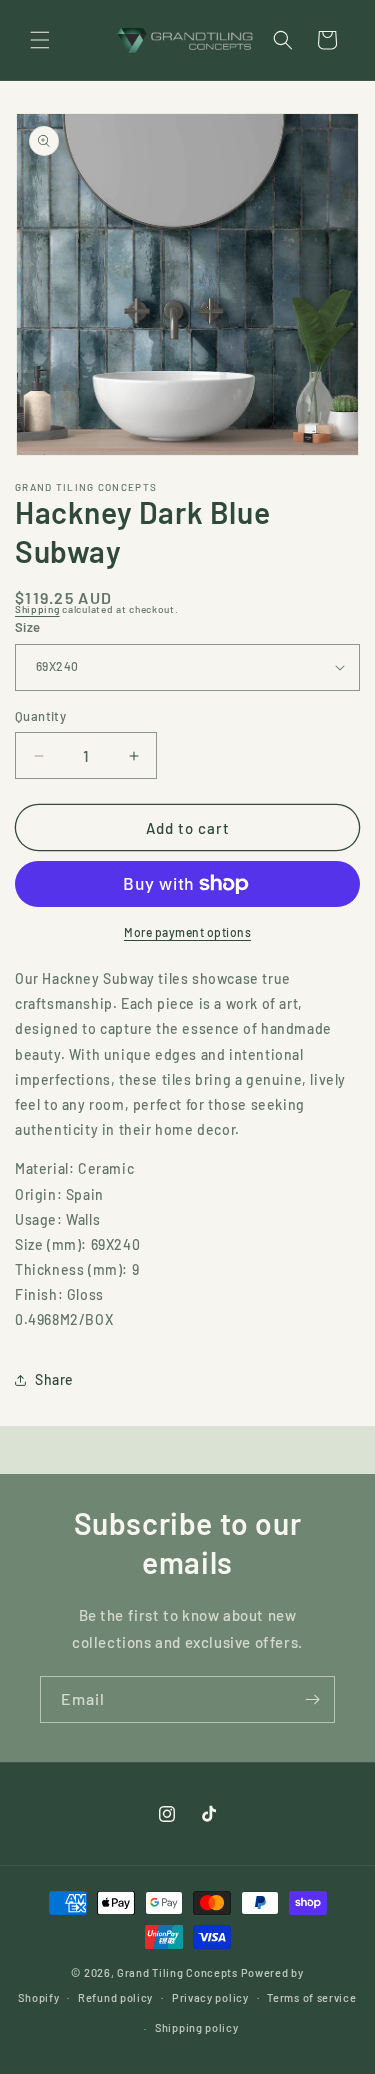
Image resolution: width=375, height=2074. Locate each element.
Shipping (37, 609)
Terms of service (311, 1997)
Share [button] (54, 1379)
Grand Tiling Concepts (178, 1972)
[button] (40, 40)
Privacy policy (210, 1997)
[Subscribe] (312, 1699)
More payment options (187, 932)
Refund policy (115, 1997)
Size (28, 627)
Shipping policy (197, 2027)
